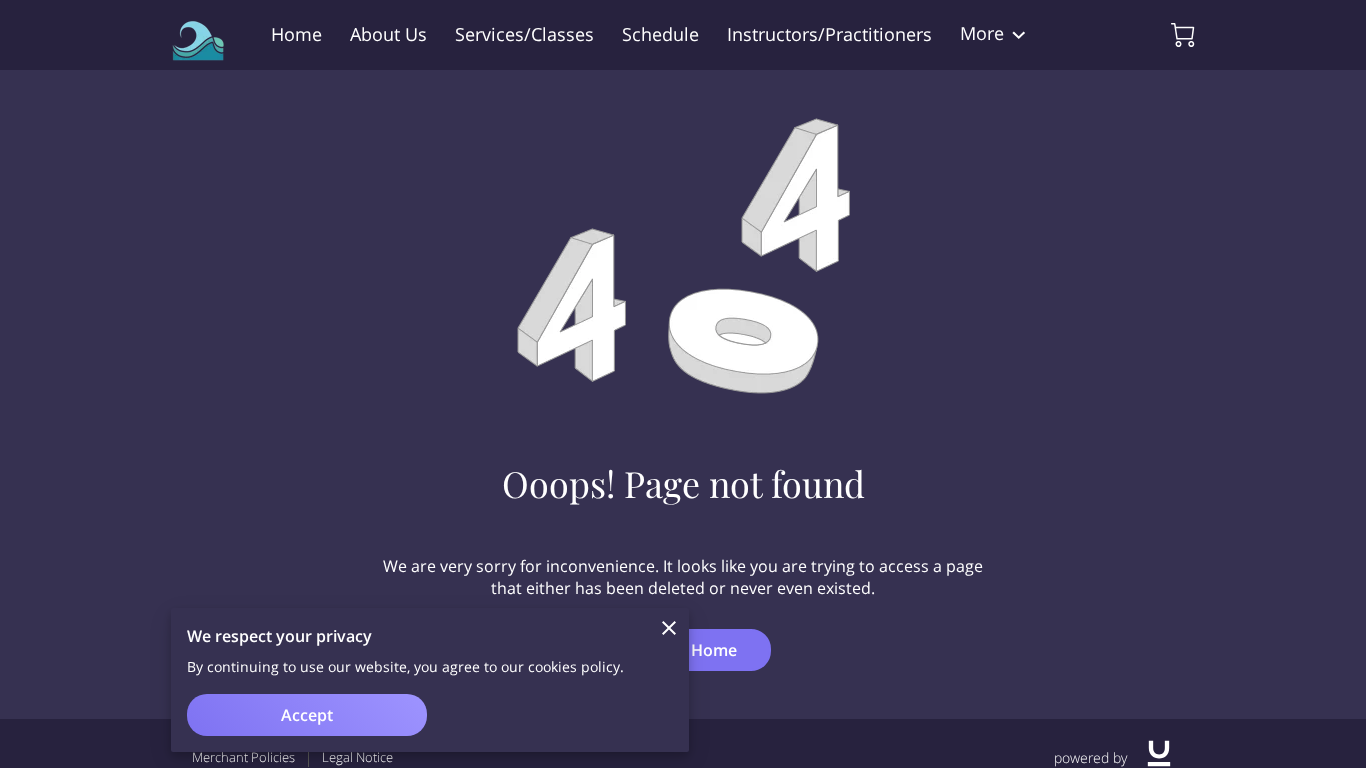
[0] (1183, 35)
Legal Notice (357, 757)
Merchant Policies (243, 757)
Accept (307, 715)
